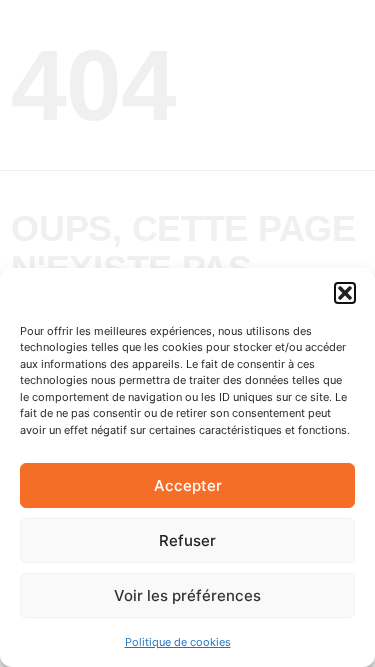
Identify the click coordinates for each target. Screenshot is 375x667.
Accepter (188, 485)
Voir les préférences (187, 595)
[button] (345, 293)
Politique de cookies (178, 642)
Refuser (187, 540)
